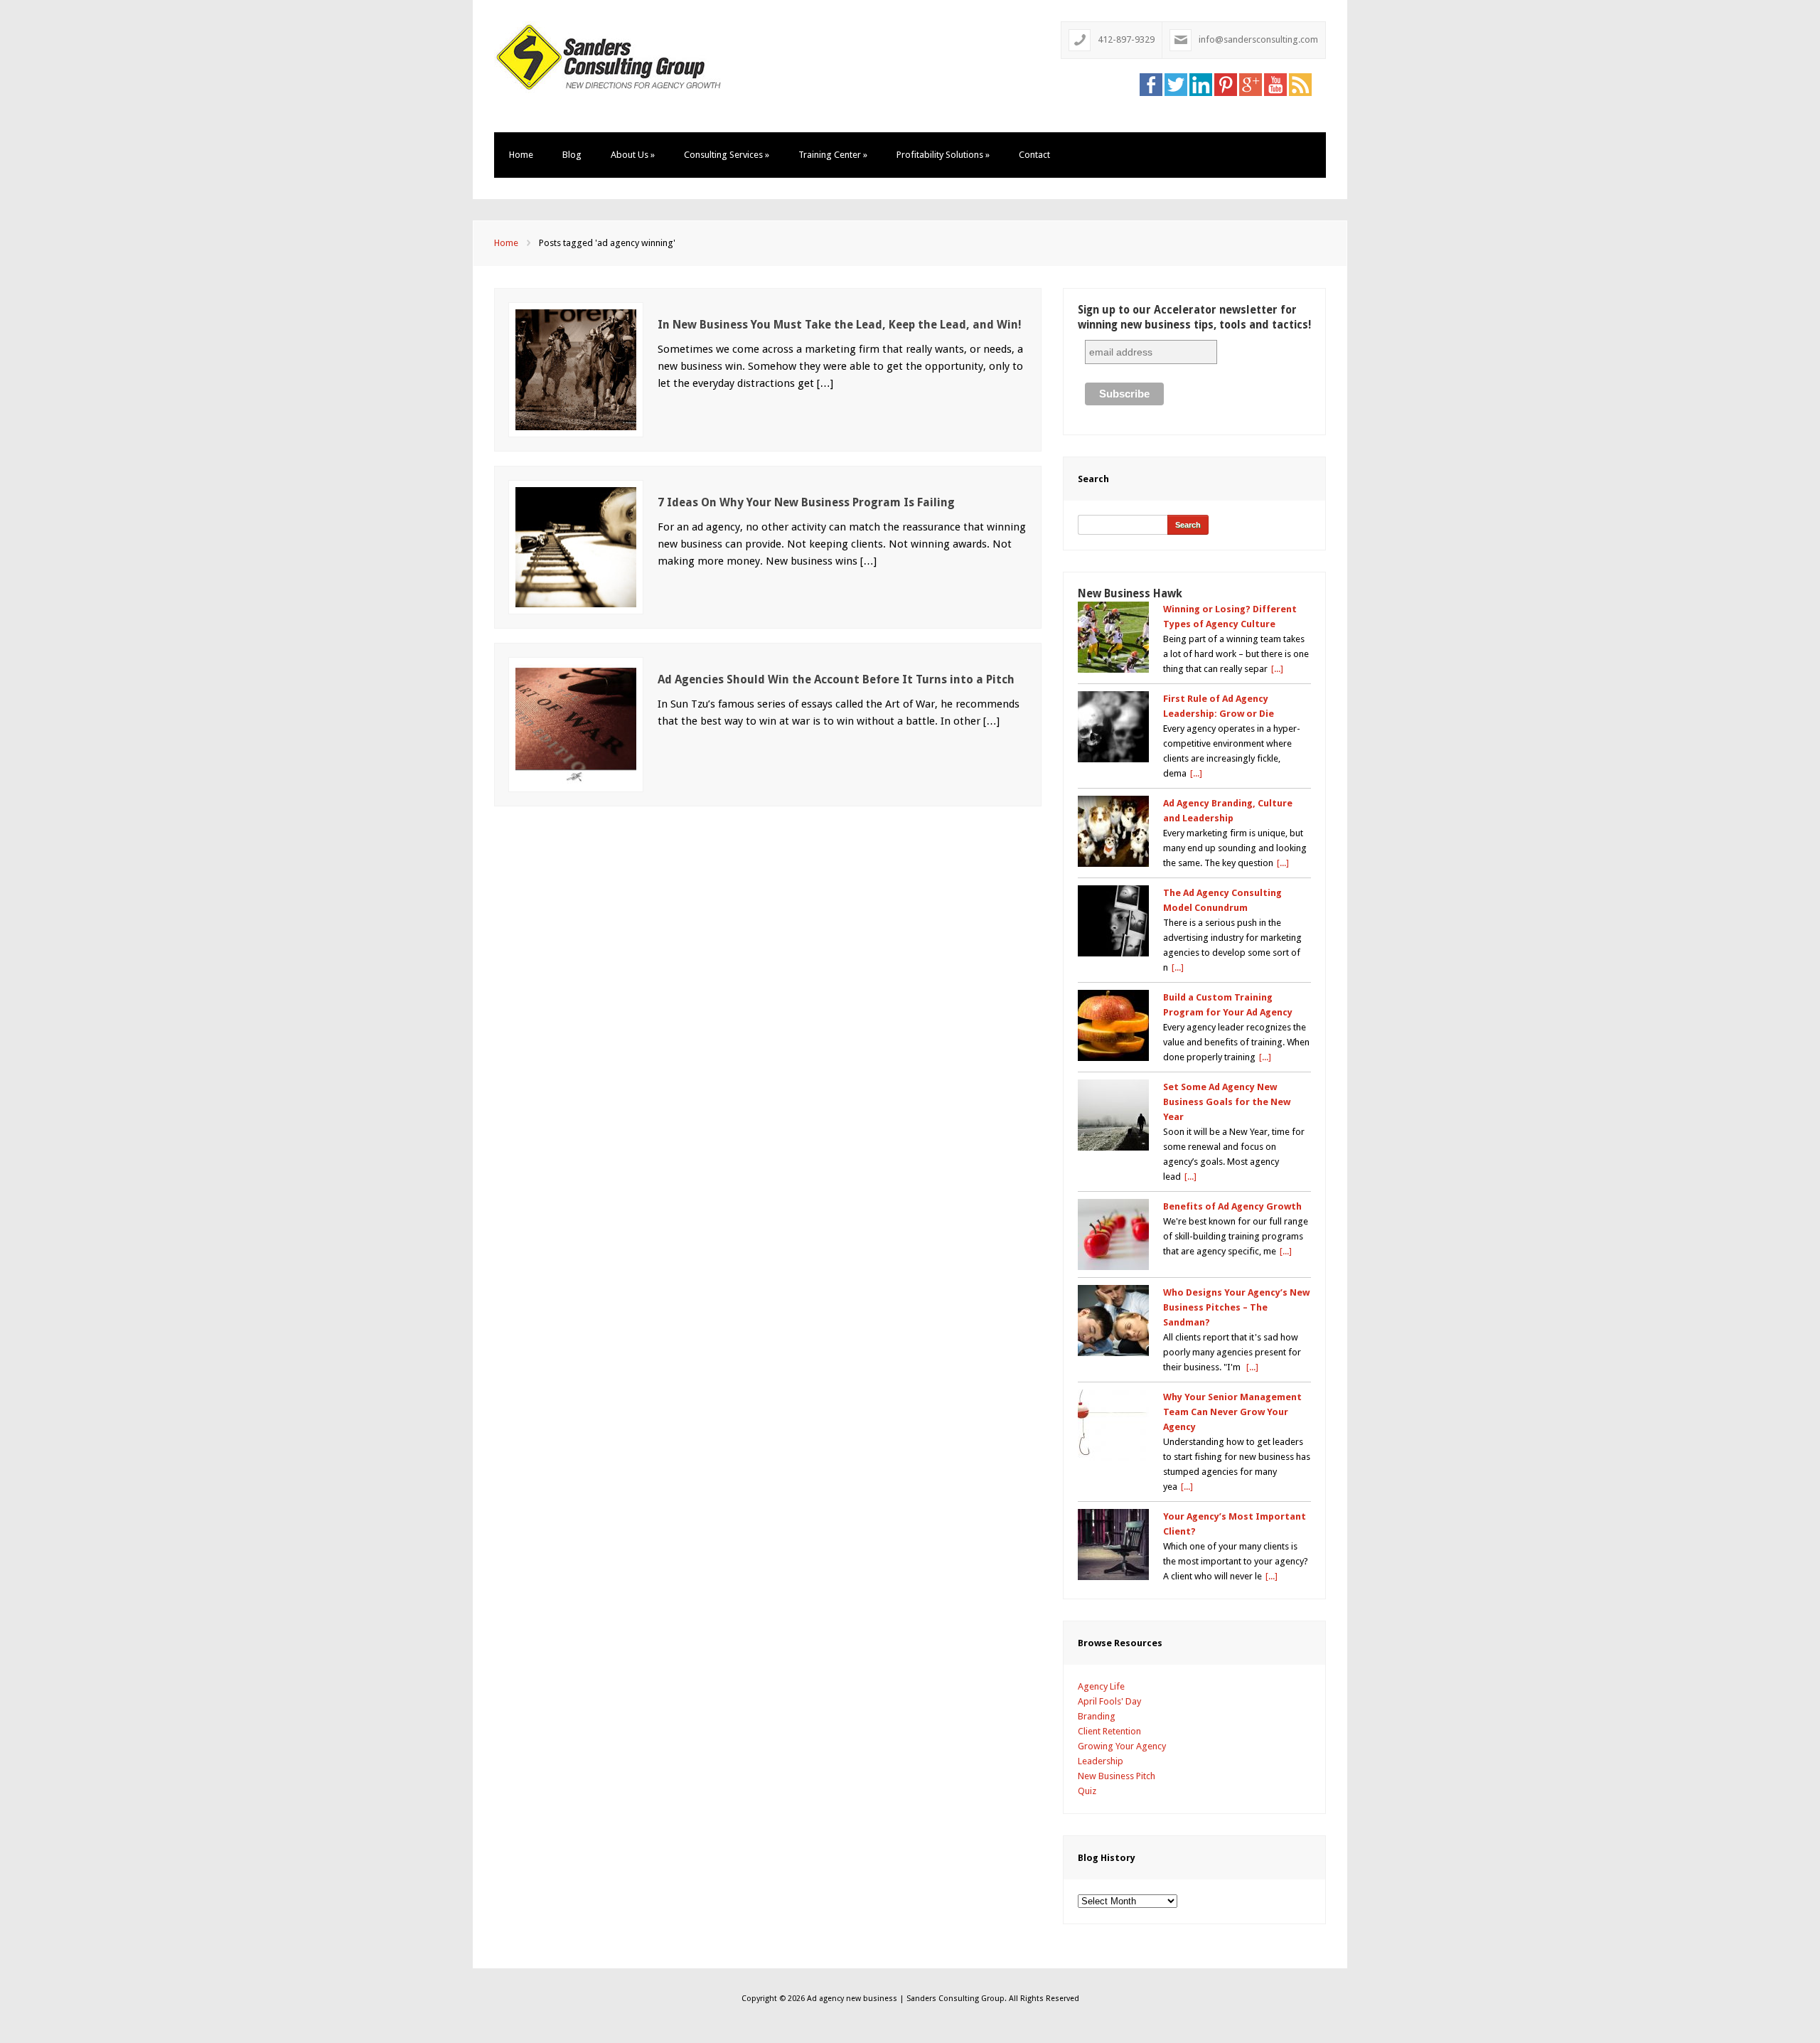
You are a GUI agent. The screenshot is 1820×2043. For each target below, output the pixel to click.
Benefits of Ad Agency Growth (1232, 1206)
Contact (1034, 155)
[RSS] (1300, 84)
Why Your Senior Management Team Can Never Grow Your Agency (1232, 1412)
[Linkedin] (1201, 84)
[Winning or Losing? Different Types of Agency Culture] (1113, 637)
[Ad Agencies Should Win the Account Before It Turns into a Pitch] (576, 724)
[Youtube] (1275, 84)
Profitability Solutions (943, 155)
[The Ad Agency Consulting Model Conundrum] (1113, 921)
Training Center (833, 155)
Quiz (1087, 1791)
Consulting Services (727, 155)
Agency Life (1101, 1686)
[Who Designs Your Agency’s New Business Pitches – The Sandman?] (1113, 1321)
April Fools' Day (1109, 1701)
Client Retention (1109, 1731)
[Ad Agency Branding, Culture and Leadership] (1113, 831)
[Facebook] (1151, 84)
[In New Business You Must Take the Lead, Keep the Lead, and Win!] (576, 369)
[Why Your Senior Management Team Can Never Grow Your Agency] (1113, 1425)
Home (521, 155)
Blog (572, 155)
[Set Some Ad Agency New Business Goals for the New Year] (1113, 1115)
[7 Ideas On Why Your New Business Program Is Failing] (576, 546)
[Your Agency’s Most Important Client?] (1113, 1545)
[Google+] (1251, 84)
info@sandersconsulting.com (1258, 39)
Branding (1097, 1716)
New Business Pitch (1117, 1776)
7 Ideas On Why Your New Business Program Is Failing (806, 502)
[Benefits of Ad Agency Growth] (1113, 1234)
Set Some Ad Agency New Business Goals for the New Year (1227, 1102)
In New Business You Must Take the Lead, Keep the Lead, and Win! (840, 325)
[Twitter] (1176, 84)
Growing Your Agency (1122, 1746)
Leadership (1101, 1761)
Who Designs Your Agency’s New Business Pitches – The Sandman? (1236, 1307)
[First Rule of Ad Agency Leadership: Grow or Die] (1113, 727)
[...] (1277, 669)
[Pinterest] (1226, 84)
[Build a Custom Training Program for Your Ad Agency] (1113, 1025)
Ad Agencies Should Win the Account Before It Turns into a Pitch (836, 679)
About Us (633, 155)
